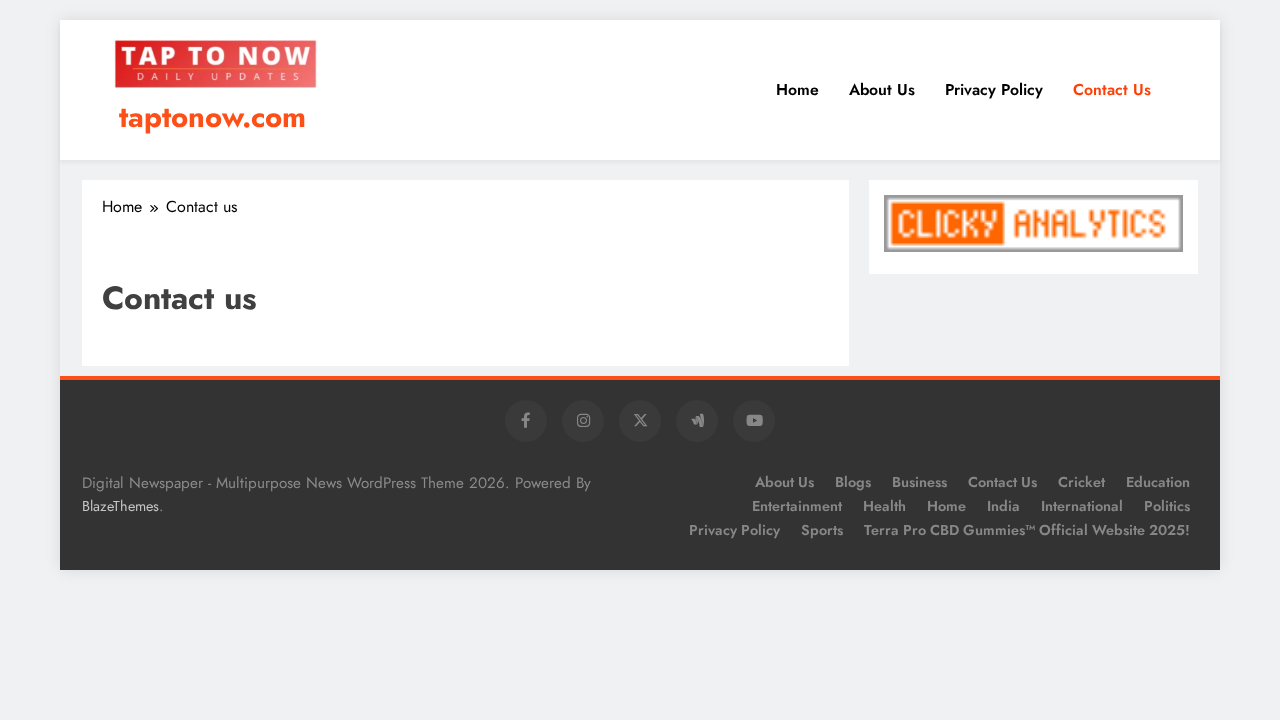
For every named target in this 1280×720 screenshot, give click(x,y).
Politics (1167, 506)
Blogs (853, 482)
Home (797, 89)
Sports (822, 530)
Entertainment (797, 506)
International (1082, 506)
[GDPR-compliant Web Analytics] (1033, 246)
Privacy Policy (994, 89)
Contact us (1112, 89)
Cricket (1081, 482)
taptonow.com (212, 117)
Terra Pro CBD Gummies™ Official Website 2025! (1027, 530)
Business (919, 482)
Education (1158, 482)
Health (884, 506)
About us (882, 89)
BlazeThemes (120, 506)
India (1003, 506)
